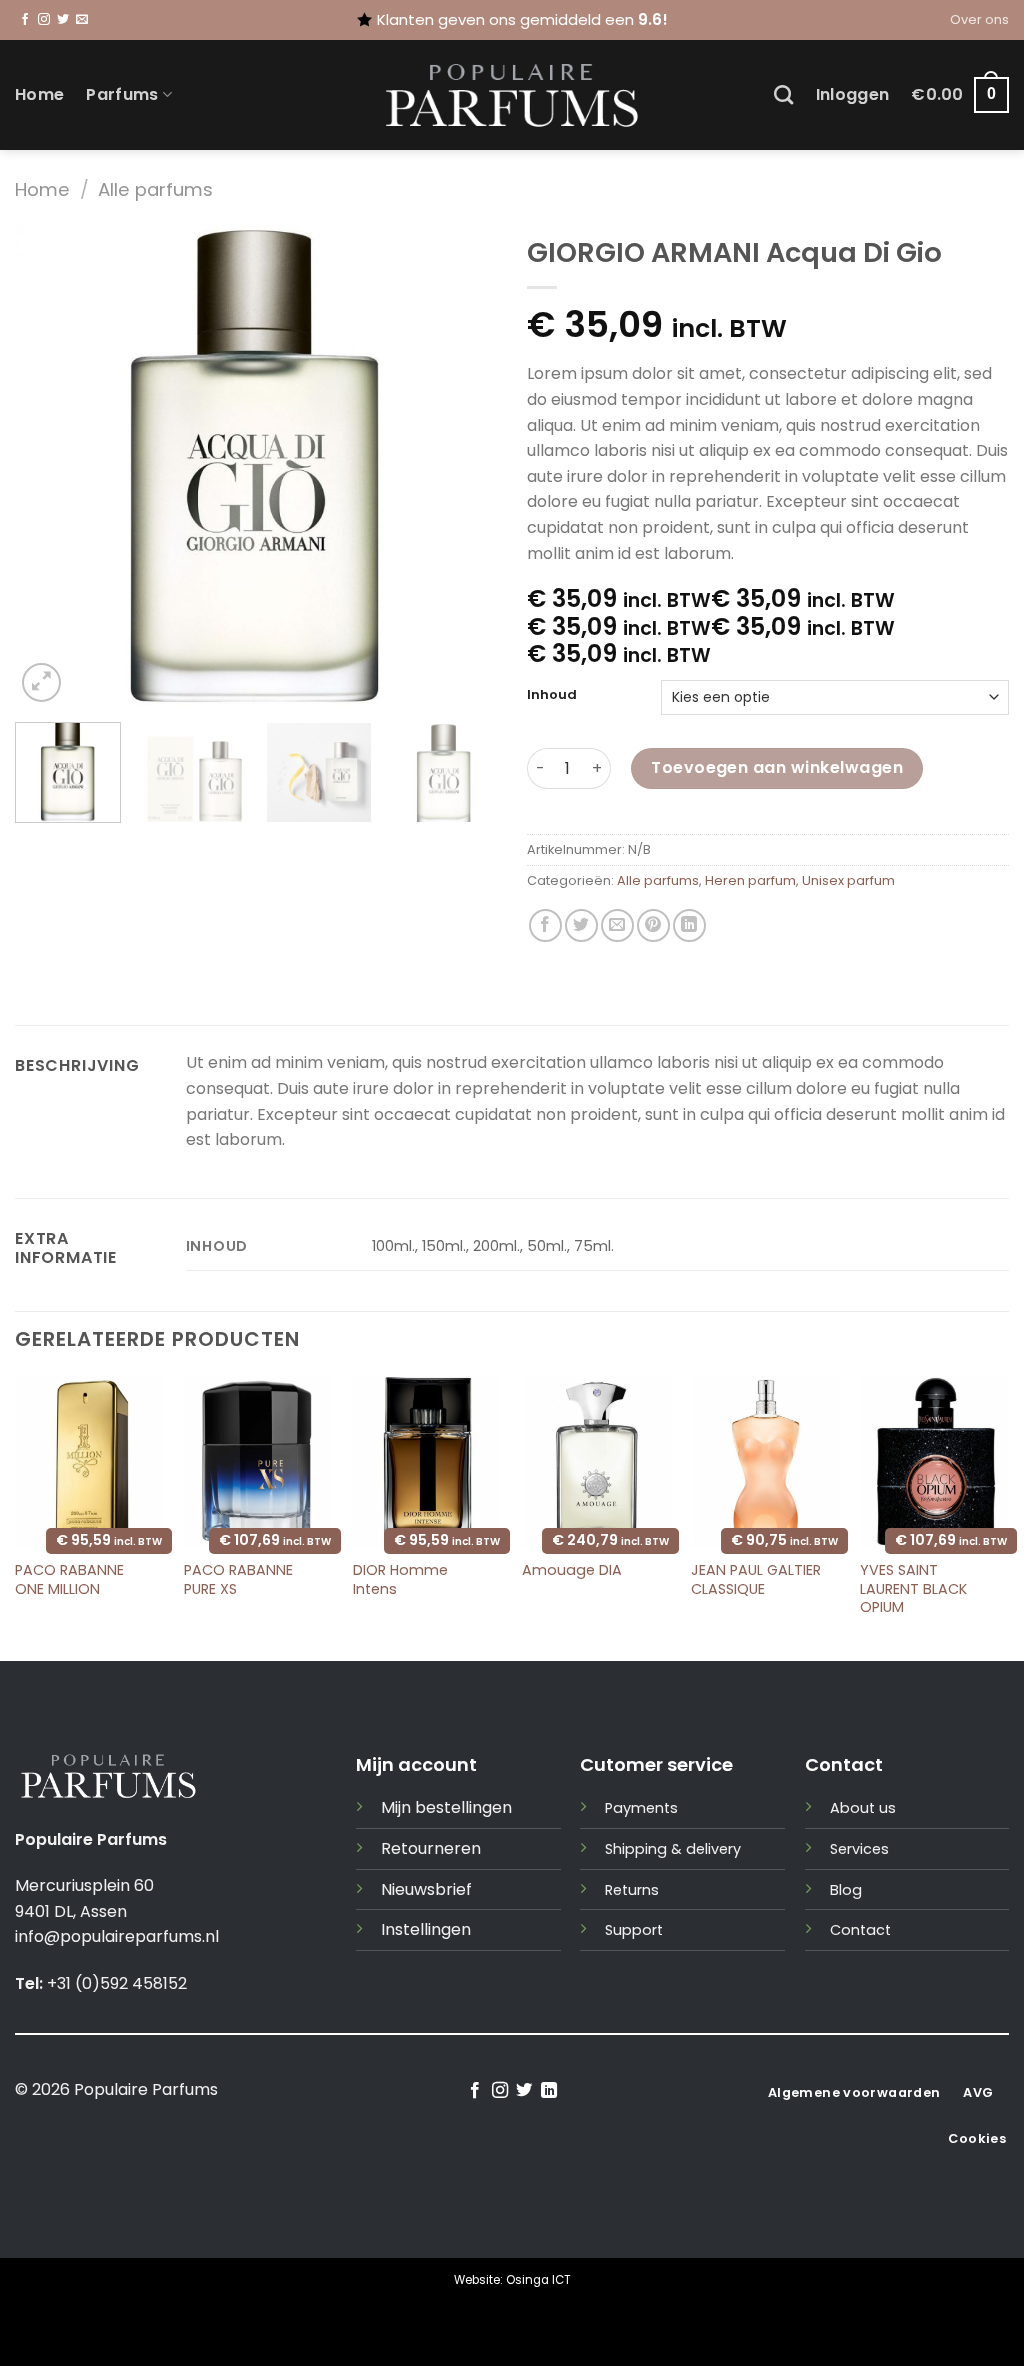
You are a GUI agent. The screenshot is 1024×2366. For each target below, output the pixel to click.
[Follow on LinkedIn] (549, 2091)
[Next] (462, 466)
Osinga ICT (538, 2280)
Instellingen (426, 1929)
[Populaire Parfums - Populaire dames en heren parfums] (512, 95)
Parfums (122, 94)
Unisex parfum (848, 880)
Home (39, 94)
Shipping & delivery (673, 1849)
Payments (641, 1808)
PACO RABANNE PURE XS (238, 1579)
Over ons (979, 19)
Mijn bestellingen (446, 1807)
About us (863, 1808)
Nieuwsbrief (426, 1889)
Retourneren (431, 1848)
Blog (846, 1890)
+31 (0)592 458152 (117, 1983)
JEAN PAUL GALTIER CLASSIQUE (756, 1579)
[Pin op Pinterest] (653, 925)
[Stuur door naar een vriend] (617, 925)
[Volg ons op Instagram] (44, 20)
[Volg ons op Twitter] (63, 20)
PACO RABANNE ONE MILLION (69, 1579)
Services (859, 1849)
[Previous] (50, 466)
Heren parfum (750, 880)
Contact (860, 1930)
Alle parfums (155, 189)
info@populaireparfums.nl (117, 1936)
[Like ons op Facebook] (25, 20)
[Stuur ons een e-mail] (82, 20)
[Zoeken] (783, 94)
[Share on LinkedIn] (689, 925)
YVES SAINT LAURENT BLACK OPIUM (913, 1589)
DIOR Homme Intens (400, 1579)
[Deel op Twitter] (581, 925)
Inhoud (552, 695)
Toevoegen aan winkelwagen (777, 767)
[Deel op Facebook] (545, 925)
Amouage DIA (572, 1570)
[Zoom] (41, 682)
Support (634, 1930)
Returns (632, 1890)
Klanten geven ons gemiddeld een (522, 19)
